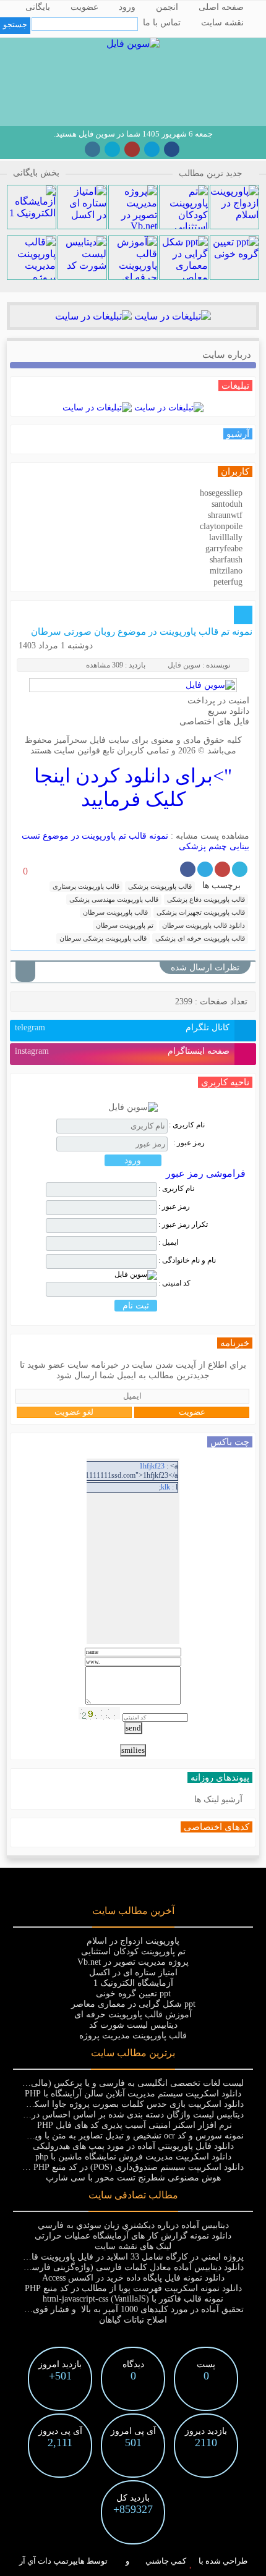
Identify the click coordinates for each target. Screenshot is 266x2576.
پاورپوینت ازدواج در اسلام (133, 1941)
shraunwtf (225, 515)
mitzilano (226, 571)
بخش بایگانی (36, 173)
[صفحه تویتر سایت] (112, 149)
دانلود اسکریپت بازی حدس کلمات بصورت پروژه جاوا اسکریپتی (129, 2104)
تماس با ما (162, 23)
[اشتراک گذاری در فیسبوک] (188, 869)
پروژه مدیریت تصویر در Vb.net (133, 1962)
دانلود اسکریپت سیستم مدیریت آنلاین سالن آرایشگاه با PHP (133, 2094)
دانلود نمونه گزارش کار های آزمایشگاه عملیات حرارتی (133, 2236)
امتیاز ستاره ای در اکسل (133, 1972)
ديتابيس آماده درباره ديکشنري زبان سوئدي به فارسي (133, 2225)
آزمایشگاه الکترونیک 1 (133, 1983)
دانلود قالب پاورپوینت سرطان (204, 925)
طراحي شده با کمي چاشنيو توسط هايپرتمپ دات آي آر (133, 2561)
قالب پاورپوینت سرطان (115, 912)
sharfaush (226, 560)
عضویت (84, 7)
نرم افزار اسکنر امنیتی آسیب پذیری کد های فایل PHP (133, 2125)
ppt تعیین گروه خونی (133, 1993)
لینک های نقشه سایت (133, 2246)
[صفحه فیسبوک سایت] (172, 149)
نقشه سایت (222, 23)
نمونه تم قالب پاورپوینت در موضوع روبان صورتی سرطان (142, 632)
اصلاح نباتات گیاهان (133, 2320)
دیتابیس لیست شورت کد (133, 2025)
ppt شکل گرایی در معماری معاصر (133, 2004)
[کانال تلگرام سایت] (152, 149)
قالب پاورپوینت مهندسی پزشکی (114, 899)
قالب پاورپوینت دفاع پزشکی (206, 899)
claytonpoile (221, 526)
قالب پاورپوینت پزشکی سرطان (103, 938)
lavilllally (226, 537)
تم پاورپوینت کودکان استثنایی (133, 1951)
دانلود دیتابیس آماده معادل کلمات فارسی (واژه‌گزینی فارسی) (133, 2267)
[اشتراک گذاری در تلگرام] (205, 869)
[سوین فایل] (133, 44)
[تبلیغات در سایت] (171, 316)
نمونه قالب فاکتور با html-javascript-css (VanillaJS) (133, 2299)
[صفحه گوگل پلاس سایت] (132, 149)
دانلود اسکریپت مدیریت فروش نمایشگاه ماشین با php (133, 2157)
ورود (127, 7)
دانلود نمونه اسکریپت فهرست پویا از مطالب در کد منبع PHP (133, 2288)
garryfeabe (224, 549)
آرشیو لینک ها (218, 1799)
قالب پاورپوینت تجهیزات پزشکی (201, 912)
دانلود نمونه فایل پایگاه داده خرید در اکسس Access (133, 2278)
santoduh (227, 504)
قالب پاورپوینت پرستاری (86, 886)
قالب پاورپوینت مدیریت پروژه (133, 2036)
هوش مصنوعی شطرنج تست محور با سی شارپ (133, 2178)
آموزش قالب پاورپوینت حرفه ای (133, 2015)
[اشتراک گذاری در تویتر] (240, 869)
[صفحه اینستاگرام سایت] (92, 149)
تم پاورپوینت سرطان (125, 925)
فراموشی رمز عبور (206, 1173)
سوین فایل (184, 665)
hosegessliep (221, 493)
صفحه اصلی (221, 7)
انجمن (167, 7)
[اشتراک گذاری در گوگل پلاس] (222, 869)
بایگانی (38, 7)
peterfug (228, 582)
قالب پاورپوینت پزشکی (160, 886)
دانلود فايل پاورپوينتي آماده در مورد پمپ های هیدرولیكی (133, 2146)
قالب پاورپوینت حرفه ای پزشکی (200, 938)
